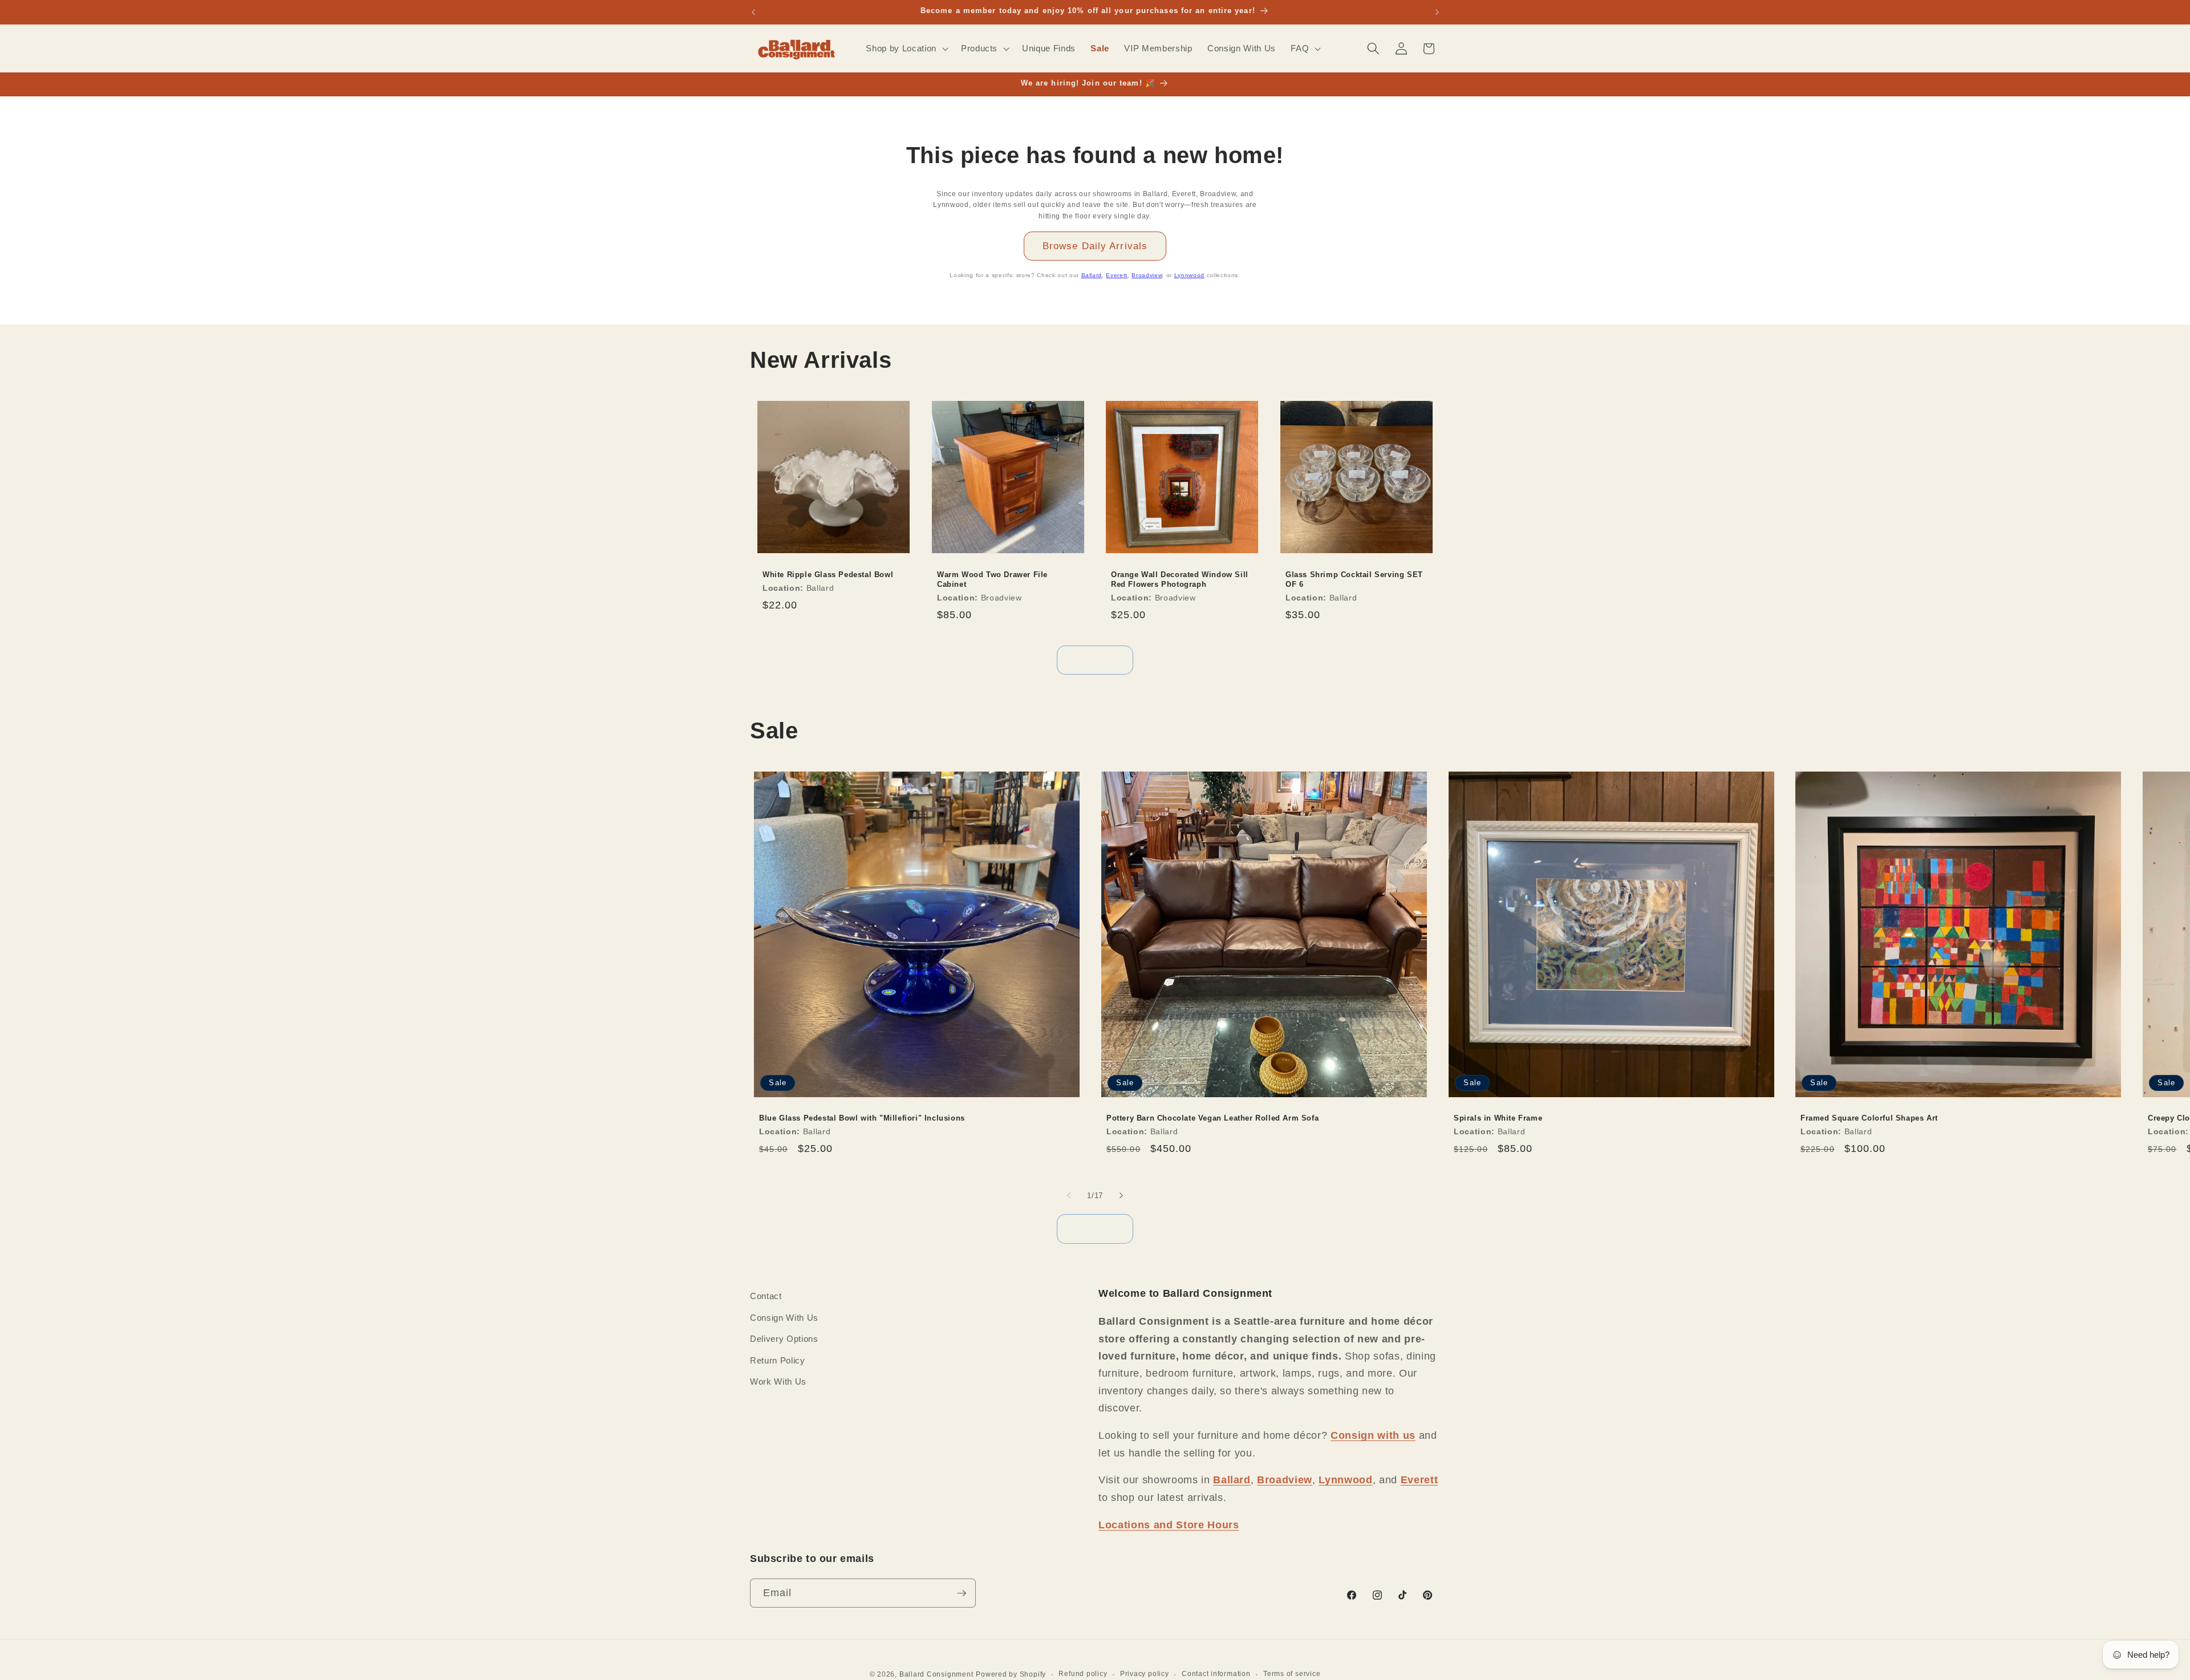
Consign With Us (784, 1318)
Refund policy (1083, 1674)
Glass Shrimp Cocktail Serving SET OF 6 (1354, 579)
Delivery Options (784, 1339)
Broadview (1147, 275)
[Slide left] (1069, 1195)
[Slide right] (1121, 1195)
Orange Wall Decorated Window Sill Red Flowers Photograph (1180, 579)
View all (1095, 660)
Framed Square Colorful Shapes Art (1869, 1119)
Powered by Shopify (1011, 1674)
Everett (1117, 275)
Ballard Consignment (936, 1674)
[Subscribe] (962, 1593)
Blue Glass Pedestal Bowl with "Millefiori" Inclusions (862, 1119)
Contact (766, 1296)
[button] (906, 48)
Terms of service (1292, 1674)
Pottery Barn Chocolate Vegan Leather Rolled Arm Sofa (1212, 1119)
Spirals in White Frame (1498, 1119)
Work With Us (778, 1381)
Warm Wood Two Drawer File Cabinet (992, 579)
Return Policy (778, 1360)
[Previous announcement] (753, 12)
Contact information (1216, 1674)
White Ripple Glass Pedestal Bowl (828, 575)
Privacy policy (1145, 1674)
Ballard (1092, 275)
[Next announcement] (1437, 12)
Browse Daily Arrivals (1095, 246)
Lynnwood (1189, 275)
